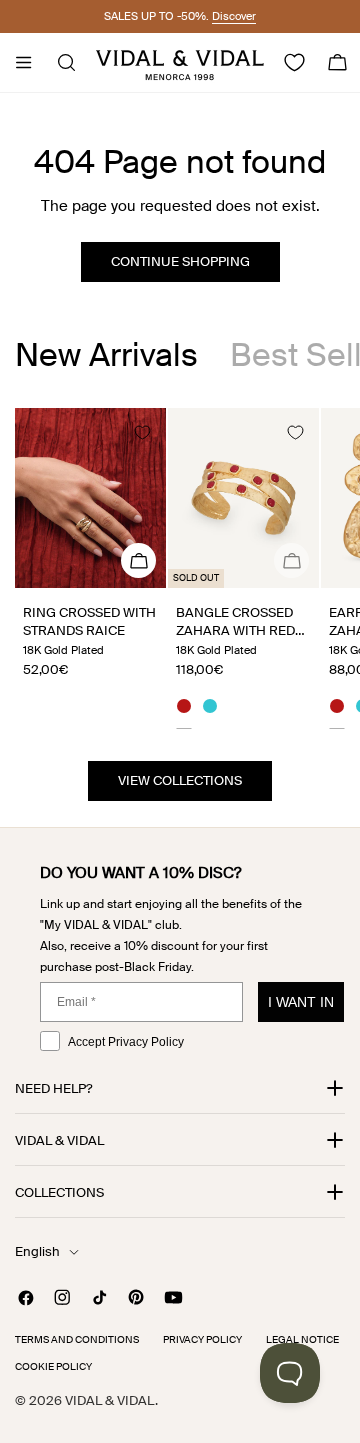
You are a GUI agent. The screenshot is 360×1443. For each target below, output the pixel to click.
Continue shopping (180, 261)
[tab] (106, 355)
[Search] (60, 63)
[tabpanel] (180, 568)
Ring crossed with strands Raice (89, 621)
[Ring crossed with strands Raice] (90, 498)
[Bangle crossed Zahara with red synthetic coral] (243, 498)
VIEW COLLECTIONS (180, 780)
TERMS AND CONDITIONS (77, 1339)
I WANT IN (301, 1002)
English (37, 1251)
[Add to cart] (291, 560)
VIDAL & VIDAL (110, 1400)
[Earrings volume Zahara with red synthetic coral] (337, 709)
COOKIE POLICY (53, 1366)
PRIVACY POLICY (202, 1339)
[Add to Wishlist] (142, 432)
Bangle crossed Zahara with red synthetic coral (235, 630)
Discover (234, 16)
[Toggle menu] (23, 63)
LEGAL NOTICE (302, 1339)
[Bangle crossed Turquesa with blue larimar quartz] (210, 709)
